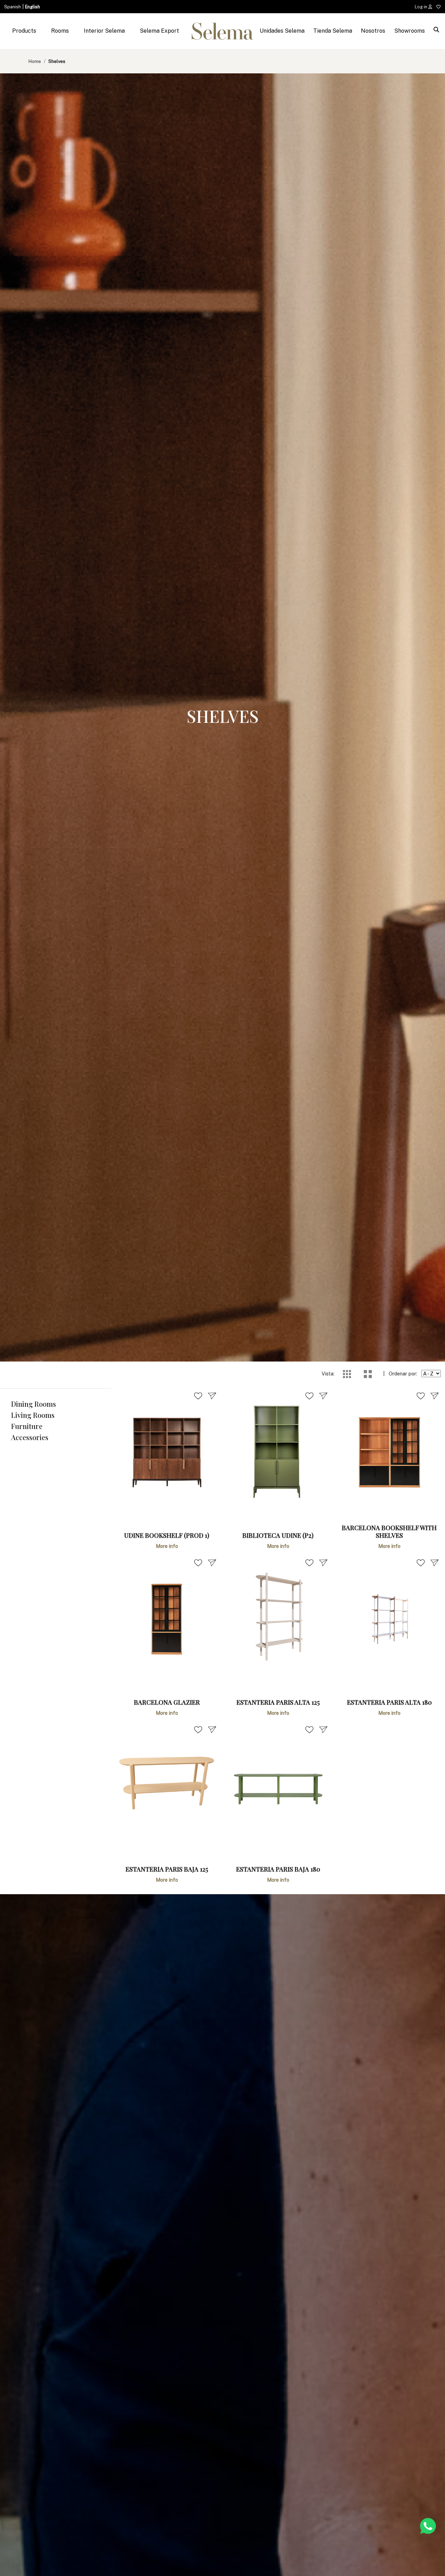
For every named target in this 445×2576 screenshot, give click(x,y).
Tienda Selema (333, 31)
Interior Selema (104, 31)
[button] (56, 1404)
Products (24, 31)
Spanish (13, 7)
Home (35, 61)
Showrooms (410, 31)
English (33, 7)
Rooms (60, 31)
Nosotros (373, 31)
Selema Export (159, 31)
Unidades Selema (282, 31)
